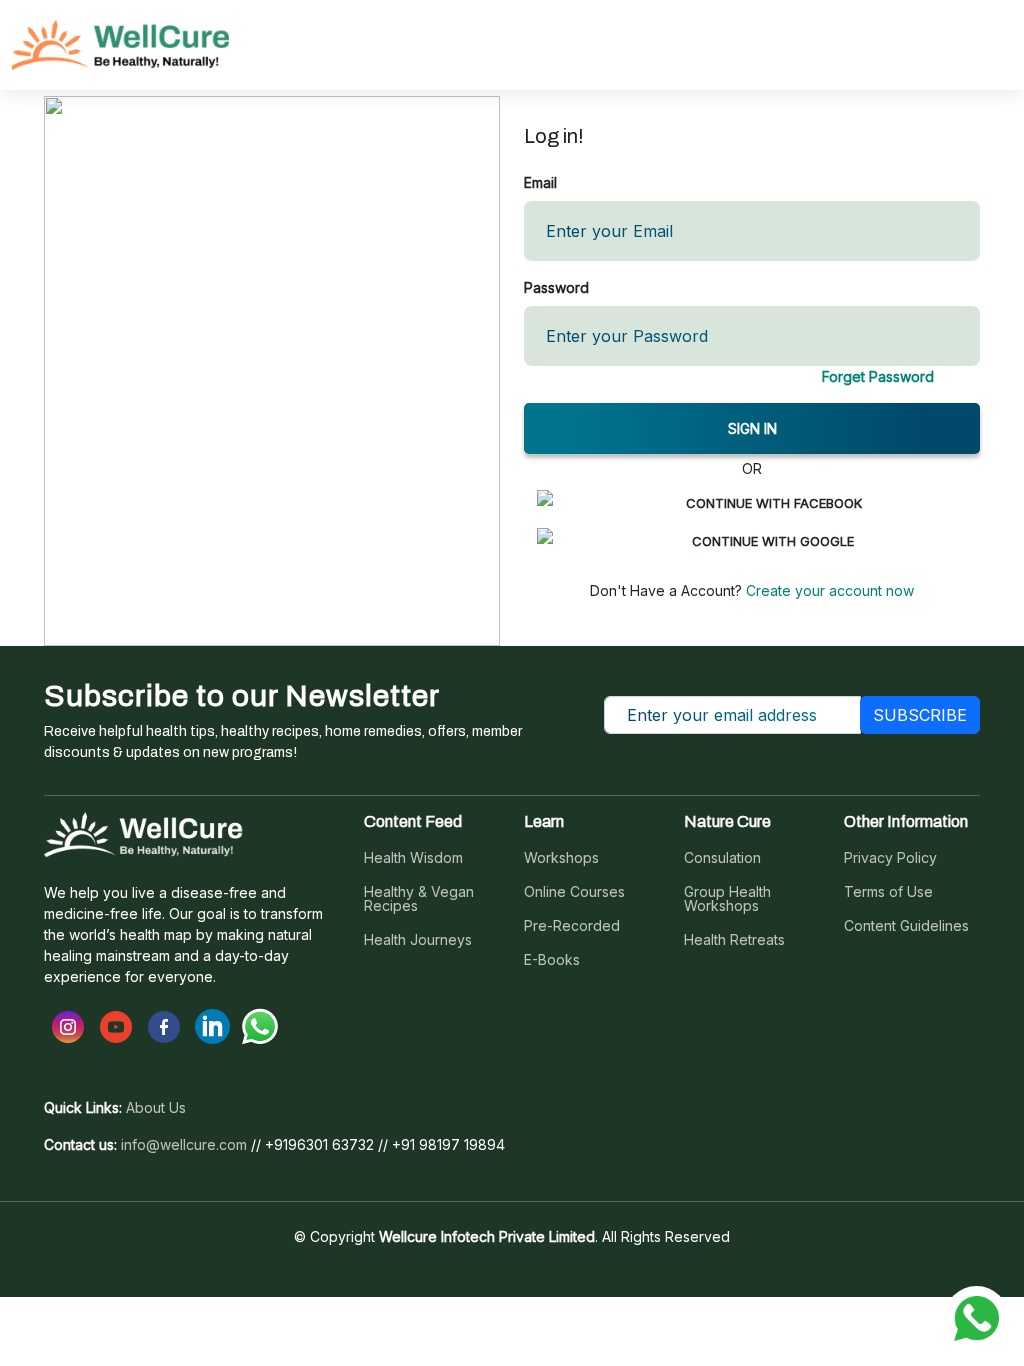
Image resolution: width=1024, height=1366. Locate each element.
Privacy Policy (890, 858)
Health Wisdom (413, 858)
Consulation (722, 858)
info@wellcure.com (184, 1145)
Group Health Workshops (727, 899)
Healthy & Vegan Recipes (419, 899)
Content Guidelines (906, 926)
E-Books (552, 960)
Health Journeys (418, 940)
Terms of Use (888, 892)
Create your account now (828, 590)
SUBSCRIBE (920, 715)
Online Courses (574, 892)
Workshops (561, 858)
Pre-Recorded (572, 926)
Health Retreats (734, 940)
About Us (156, 1108)
